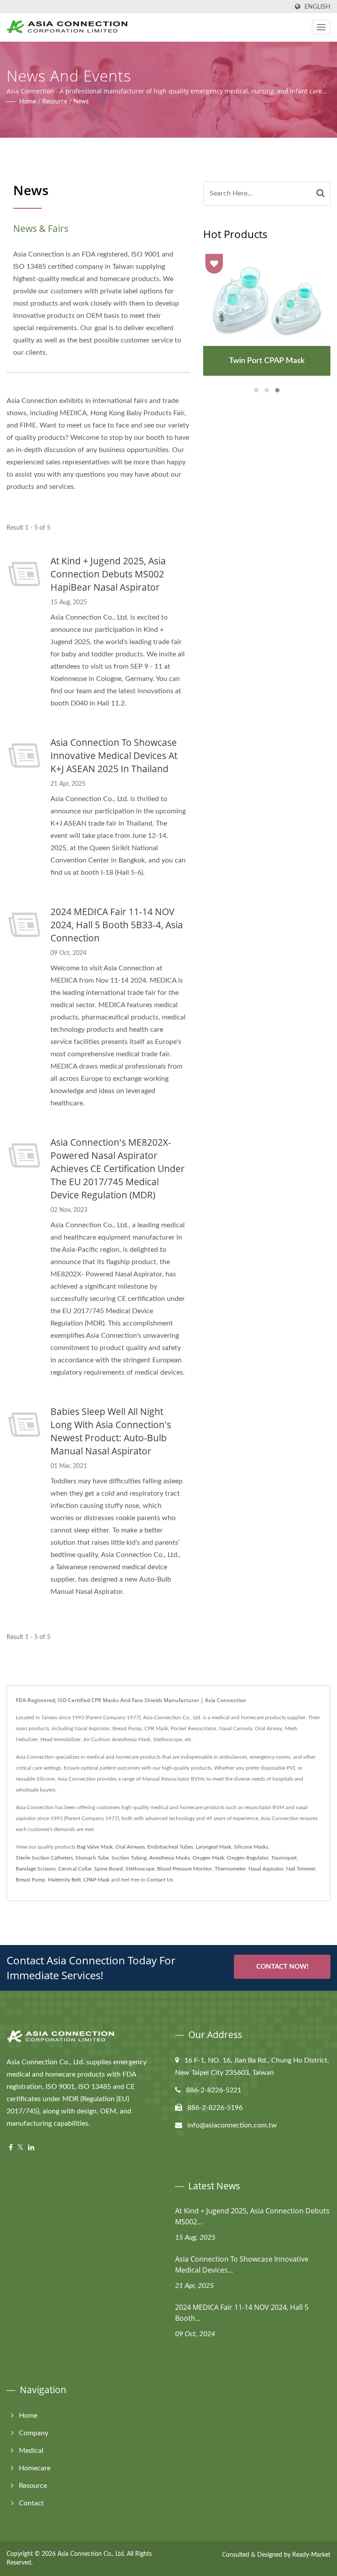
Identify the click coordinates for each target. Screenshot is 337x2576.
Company (34, 2433)
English (317, 7)
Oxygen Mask (208, 1858)
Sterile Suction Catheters (44, 1858)
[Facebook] (11, 2148)
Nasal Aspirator (266, 1869)
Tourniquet (284, 1858)
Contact (31, 2503)
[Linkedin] (31, 2148)
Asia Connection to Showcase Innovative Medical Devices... (242, 2264)
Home (28, 102)
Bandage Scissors (36, 1869)
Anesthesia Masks (170, 1858)
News (81, 102)
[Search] (321, 194)
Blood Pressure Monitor (185, 1869)
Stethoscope (140, 1869)
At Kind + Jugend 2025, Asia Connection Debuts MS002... (252, 2216)
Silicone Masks (251, 1847)
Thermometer (230, 1869)
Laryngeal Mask (213, 1847)
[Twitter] (20, 2148)
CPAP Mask (97, 1880)
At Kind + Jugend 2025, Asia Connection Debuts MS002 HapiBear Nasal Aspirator (108, 574)
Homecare (35, 2468)
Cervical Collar (75, 1869)
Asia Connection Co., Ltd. (91, 2554)
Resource (55, 102)
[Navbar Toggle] (321, 27)
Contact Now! (282, 1967)
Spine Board (109, 1869)
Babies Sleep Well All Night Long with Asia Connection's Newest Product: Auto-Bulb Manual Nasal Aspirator (111, 1431)
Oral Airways (130, 1847)
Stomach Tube (92, 1858)
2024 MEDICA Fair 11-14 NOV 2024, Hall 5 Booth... (242, 2313)
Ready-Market (311, 2555)
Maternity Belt (64, 1880)
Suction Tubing (129, 1858)
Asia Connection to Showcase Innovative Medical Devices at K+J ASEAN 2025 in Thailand (114, 755)
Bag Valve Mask (95, 1847)
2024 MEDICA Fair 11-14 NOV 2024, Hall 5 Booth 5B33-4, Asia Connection (117, 925)
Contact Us (160, 1880)
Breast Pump (30, 1880)
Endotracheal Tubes (170, 1847)
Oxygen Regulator (248, 1858)
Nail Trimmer (301, 1869)
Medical (31, 2451)
